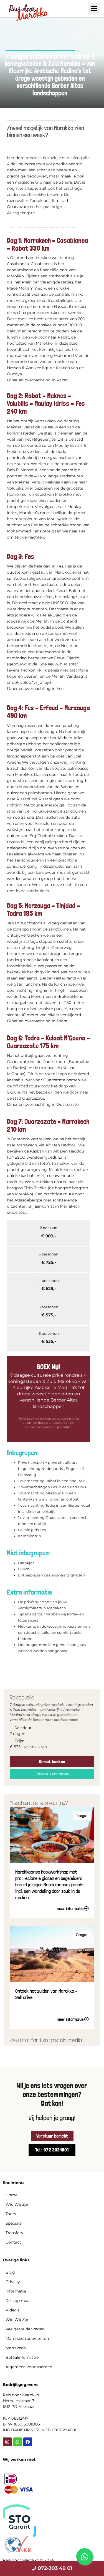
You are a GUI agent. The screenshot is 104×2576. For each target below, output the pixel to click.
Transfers (14, 2233)
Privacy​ (13, 2282)
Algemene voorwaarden (29, 2367)
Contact (13, 2242)
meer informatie (71, 1909)
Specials (13, 2223)
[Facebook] (28, 2442)
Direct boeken (52, 1761)
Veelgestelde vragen (25, 2329)
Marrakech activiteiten (27, 2338)
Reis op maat (18, 2301)
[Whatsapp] (17, 2442)
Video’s (12, 2310)
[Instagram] (7, 2442)
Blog (10, 2272)
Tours (11, 2214)
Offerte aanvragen (52, 1774)
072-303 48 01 (54, 2568)
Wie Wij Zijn (17, 2204)
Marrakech (16, 2348)
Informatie (16, 2291)
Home (12, 2195)
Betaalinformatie (22, 2357)
